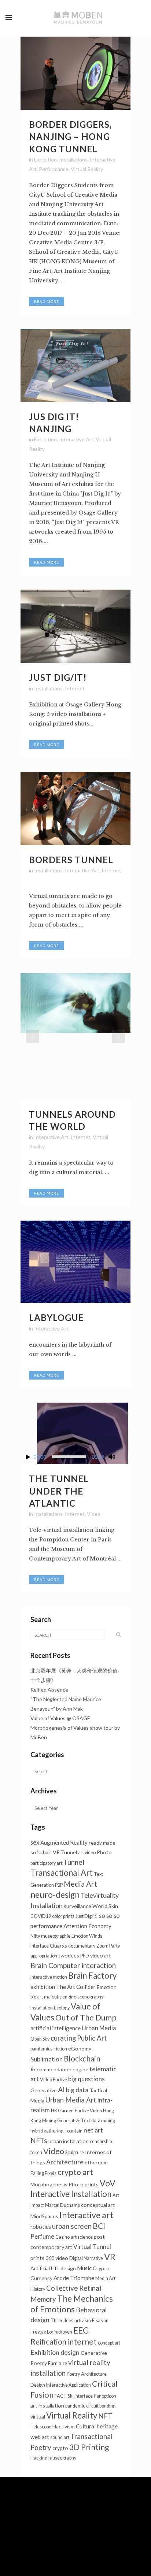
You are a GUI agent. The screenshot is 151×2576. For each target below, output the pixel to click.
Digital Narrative (86, 2258)
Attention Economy (87, 1926)
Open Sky (40, 2039)
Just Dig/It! (58, 677)
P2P (59, 1885)
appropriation (44, 1956)
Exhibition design (55, 2352)
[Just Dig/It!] (75, 626)
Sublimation (47, 2059)
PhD (85, 1956)
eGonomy (80, 2048)
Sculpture (75, 2152)
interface (40, 1946)
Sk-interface (80, 2396)
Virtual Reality (87, 169)
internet (82, 2342)
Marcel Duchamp (62, 2205)
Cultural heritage (97, 2426)
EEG (81, 2330)
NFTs (39, 2140)
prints (37, 2258)
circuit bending (101, 2406)
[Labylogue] (75, 1262)
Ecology (62, 2008)
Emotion (107, 1987)
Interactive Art (76, 439)
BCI (99, 2226)
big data (77, 2090)
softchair (41, 1852)
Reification (48, 2342)
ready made (102, 1843)
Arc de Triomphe (74, 2278)
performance (46, 1926)
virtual (38, 2417)
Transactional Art (62, 1873)
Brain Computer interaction (73, 1965)
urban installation (69, 2141)
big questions (86, 2079)
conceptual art (98, 2205)
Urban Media (99, 2028)
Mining (49, 2121)
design (68, 2268)
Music (84, 2268)
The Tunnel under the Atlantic (59, 1491)
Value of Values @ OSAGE (60, 1718)
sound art (60, 2437)
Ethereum (96, 2162)
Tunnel (74, 1862)
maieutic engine (60, 1997)
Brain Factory (92, 1976)
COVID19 (41, 1916)
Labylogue (56, 1317)
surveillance (78, 1906)
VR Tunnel (65, 1852)
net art (93, 2130)
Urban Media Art (71, 2100)
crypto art (75, 2172)
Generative (44, 2090)
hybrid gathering (47, 2131)
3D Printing (89, 2447)
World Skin (105, 1906)
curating (63, 2038)
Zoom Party (108, 1946)
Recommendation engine (59, 2069)
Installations (73, 159)
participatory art (46, 1863)
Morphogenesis (49, 2184)
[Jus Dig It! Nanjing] (75, 365)
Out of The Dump (86, 2018)
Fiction (60, 2049)
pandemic (75, 2406)
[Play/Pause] (28, 1457)
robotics (41, 2227)
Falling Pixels (43, 2173)
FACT (61, 2396)
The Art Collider (76, 1987)
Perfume (42, 2236)
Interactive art (86, 2215)
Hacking (39, 2458)
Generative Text (74, 2121)
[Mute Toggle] (112, 1457)
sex (35, 1842)
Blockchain (82, 2059)
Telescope (41, 2427)
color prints (63, 1916)
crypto (60, 2448)
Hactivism (64, 2426)
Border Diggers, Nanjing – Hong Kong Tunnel (70, 136)
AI (61, 2089)
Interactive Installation (71, 2194)
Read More (47, 301)
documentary (82, 1946)
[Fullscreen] (125, 1457)
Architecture (65, 2162)
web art (40, 2437)
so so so (109, 1916)
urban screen (72, 2226)
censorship (101, 2141)
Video (94, 1514)
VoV (108, 2183)
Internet (75, 688)
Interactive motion (49, 1977)
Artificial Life (45, 2268)
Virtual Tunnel (92, 2247)
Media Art (80, 1884)
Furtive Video (88, 2111)
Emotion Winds (87, 1936)
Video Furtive (54, 2080)
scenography (90, 1997)
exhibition (43, 1987)
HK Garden (62, 2111)
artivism (83, 2321)
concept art (109, 2343)
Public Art (92, 2038)
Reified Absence (49, 1690)
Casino (62, 2237)
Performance (54, 169)
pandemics (41, 2049)
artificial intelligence (56, 2028)
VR (110, 2257)
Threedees (62, 2321)
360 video (57, 2258)
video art (101, 1955)
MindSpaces (44, 2216)
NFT (105, 2416)
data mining (103, 2121)
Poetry (73, 2374)
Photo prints (84, 2184)
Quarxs (58, 1946)
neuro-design (55, 1895)
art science (82, 2237)
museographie (56, 1936)
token (36, 2152)
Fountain (73, 2131)
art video (87, 1853)
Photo (104, 1852)
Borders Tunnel (71, 860)
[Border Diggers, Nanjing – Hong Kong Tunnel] (75, 73)
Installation (42, 2008)
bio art (37, 1997)
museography (62, 2458)
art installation (47, 2406)
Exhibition (45, 159)
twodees (69, 1955)
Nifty (35, 1936)
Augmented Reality (64, 1842)
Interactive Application (69, 2385)
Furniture (58, 2363)
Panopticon (105, 2396)
